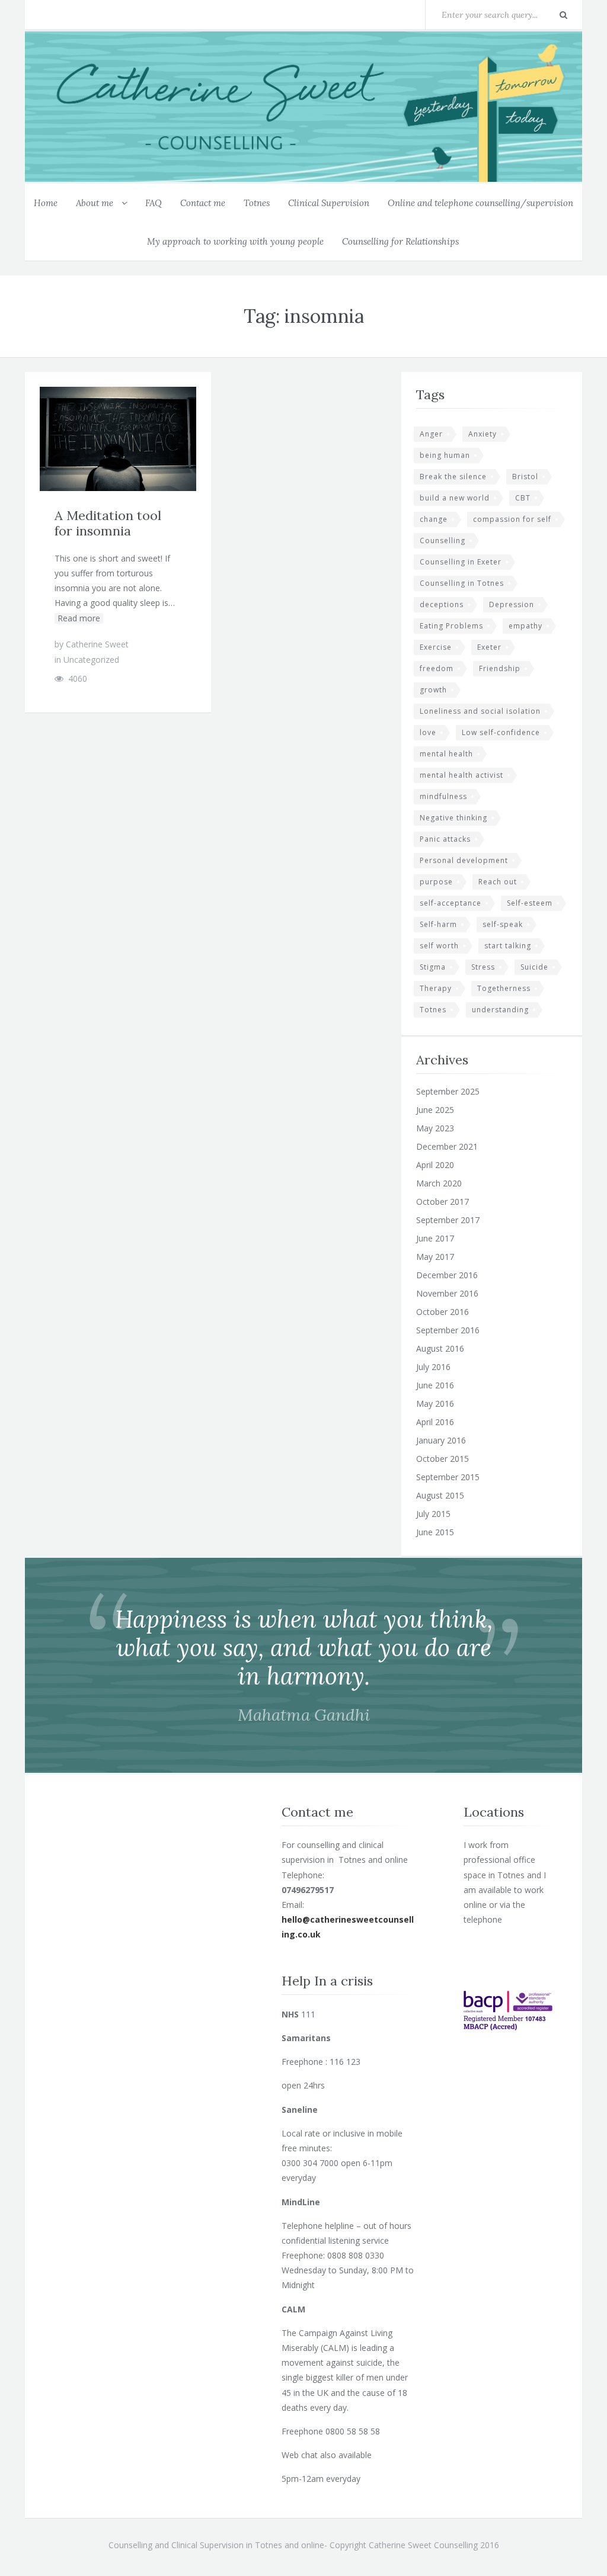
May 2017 (435, 1257)
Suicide (534, 967)
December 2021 (447, 1146)
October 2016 (443, 1312)
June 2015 (435, 1532)
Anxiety (483, 434)
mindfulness (443, 796)
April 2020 (435, 1165)
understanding (500, 1010)
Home (46, 203)
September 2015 (448, 1477)
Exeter (489, 647)
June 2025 (435, 1110)
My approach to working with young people (235, 241)
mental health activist (461, 775)
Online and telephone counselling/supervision (480, 203)
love (428, 732)
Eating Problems (451, 626)
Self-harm (438, 924)
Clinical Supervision (329, 203)
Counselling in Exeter (461, 562)
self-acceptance (451, 903)
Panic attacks (445, 839)
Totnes (257, 203)
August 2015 (440, 1495)
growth (433, 690)
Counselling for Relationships (400, 241)
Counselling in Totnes (462, 583)
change (434, 519)
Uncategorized (91, 660)
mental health (446, 754)
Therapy (436, 988)
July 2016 (433, 1367)
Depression (512, 604)
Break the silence (453, 477)
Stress (483, 967)
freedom (437, 668)
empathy (525, 626)
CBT (523, 498)
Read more (79, 618)
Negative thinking (453, 818)
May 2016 (435, 1404)
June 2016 (435, 1385)
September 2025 (448, 1091)
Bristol (525, 477)
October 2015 (443, 1459)
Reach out (498, 882)
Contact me (203, 203)
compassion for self (512, 519)
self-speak (503, 924)
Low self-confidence (501, 732)
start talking (508, 946)
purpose (436, 882)
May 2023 (435, 1128)
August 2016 (440, 1348)
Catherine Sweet (97, 644)
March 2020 (439, 1183)
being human (445, 455)
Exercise (436, 647)
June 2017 (435, 1238)
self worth (439, 946)
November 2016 (447, 1293)
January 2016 (441, 1440)
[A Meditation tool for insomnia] (146, 439)
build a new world (455, 498)
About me (95, 203)
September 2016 (448, 1330)
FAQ (154, 203)
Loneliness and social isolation (480, 711)
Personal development (464, 860)
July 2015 (433, 1514)
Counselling (443, 540)
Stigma (433, 967)
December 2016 (447, 1275)
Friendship (500, 668)
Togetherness (504, 988)
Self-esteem (530, 903)
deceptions (442, 604)
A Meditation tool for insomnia (108, 523)
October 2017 (443, 1202)
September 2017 (448, 1220)
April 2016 (435, 1422)
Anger (431, 434)
